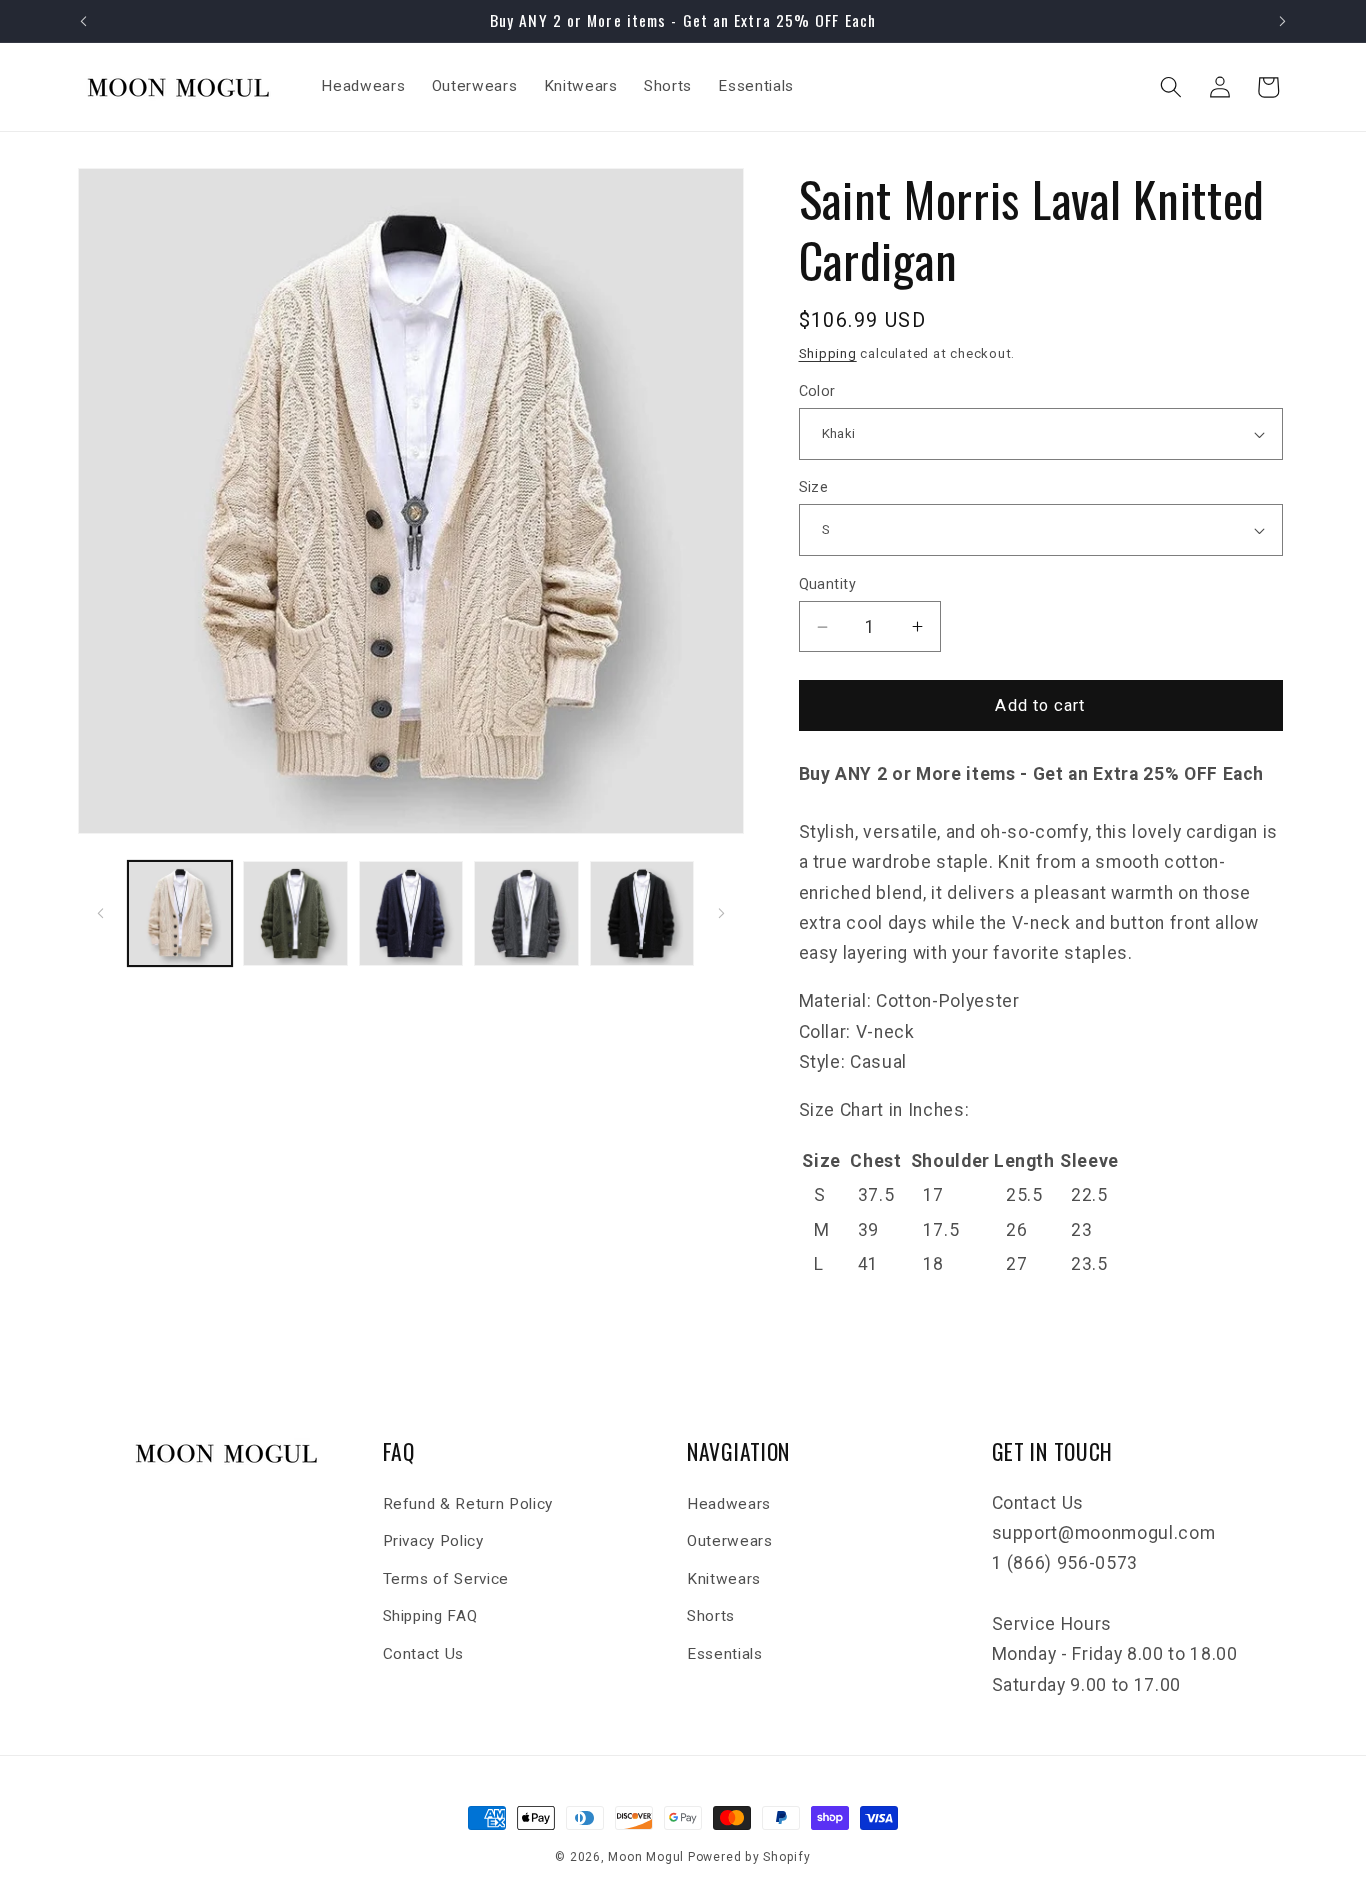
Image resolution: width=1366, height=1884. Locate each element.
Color (817, 391)
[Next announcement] (1283, 21)
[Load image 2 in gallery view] (295, 913)
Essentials (725, 1654)
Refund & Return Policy (468, 1504)
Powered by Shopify (749, 1857)
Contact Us (424, 1654)
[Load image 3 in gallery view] (411, 913)
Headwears (729, 1504)
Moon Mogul (646, 1857)
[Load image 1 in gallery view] (180, 913)
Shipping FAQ (430, 1616)
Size (814, 487)
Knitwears (724, 1579)
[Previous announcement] (84, 21)
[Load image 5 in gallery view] (642, 913)
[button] (1171, 87)
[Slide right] (722, 914)
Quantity (828, 584)
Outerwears (730, 1541)
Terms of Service (446, 1579)
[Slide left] (100, 914)
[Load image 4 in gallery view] (526, 913)
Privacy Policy (433, 1541)
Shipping (828, 353)
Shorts (711, 1616)
